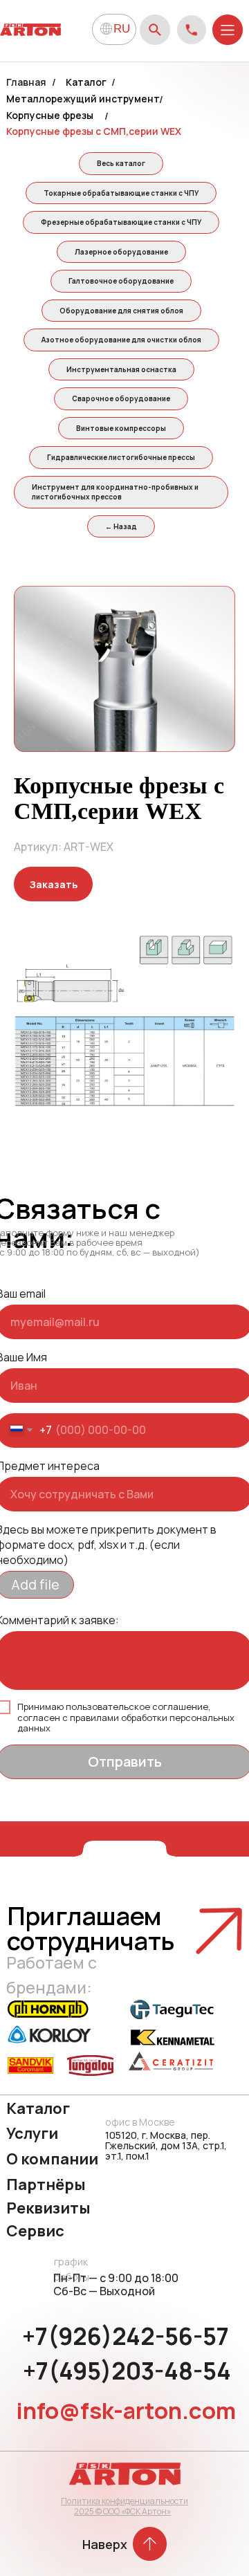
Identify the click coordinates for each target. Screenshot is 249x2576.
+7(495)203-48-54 (127, 2371)
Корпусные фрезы (50, 115)
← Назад (121, 526)
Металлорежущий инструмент (83, 99)
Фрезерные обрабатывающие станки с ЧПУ (121, 222)
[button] (53, 884)
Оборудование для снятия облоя (121, 311)
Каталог (86, 82)
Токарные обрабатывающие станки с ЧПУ (121, 193)
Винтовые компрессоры (121, 428)
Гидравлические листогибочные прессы (121, 457)
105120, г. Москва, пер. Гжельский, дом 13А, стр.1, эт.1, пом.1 (166, 2145)
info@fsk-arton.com (126, 2410)
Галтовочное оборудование (121, 281)
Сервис (35, 2231)
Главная (26, 82)
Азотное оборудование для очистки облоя (121, 340)
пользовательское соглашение (137, 1706)
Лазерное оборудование (121, 252)
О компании (52, 2159)
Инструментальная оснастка (121, 369)
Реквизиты (48, 2208)
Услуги (32, 2133)
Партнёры (46, 2184)
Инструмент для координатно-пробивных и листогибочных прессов (115, 492)
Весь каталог (121, 163)
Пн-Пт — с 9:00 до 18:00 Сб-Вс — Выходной (116, 2284)
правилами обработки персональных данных (126, 1723)
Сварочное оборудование (121, 398)
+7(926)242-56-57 (126, 2336)
